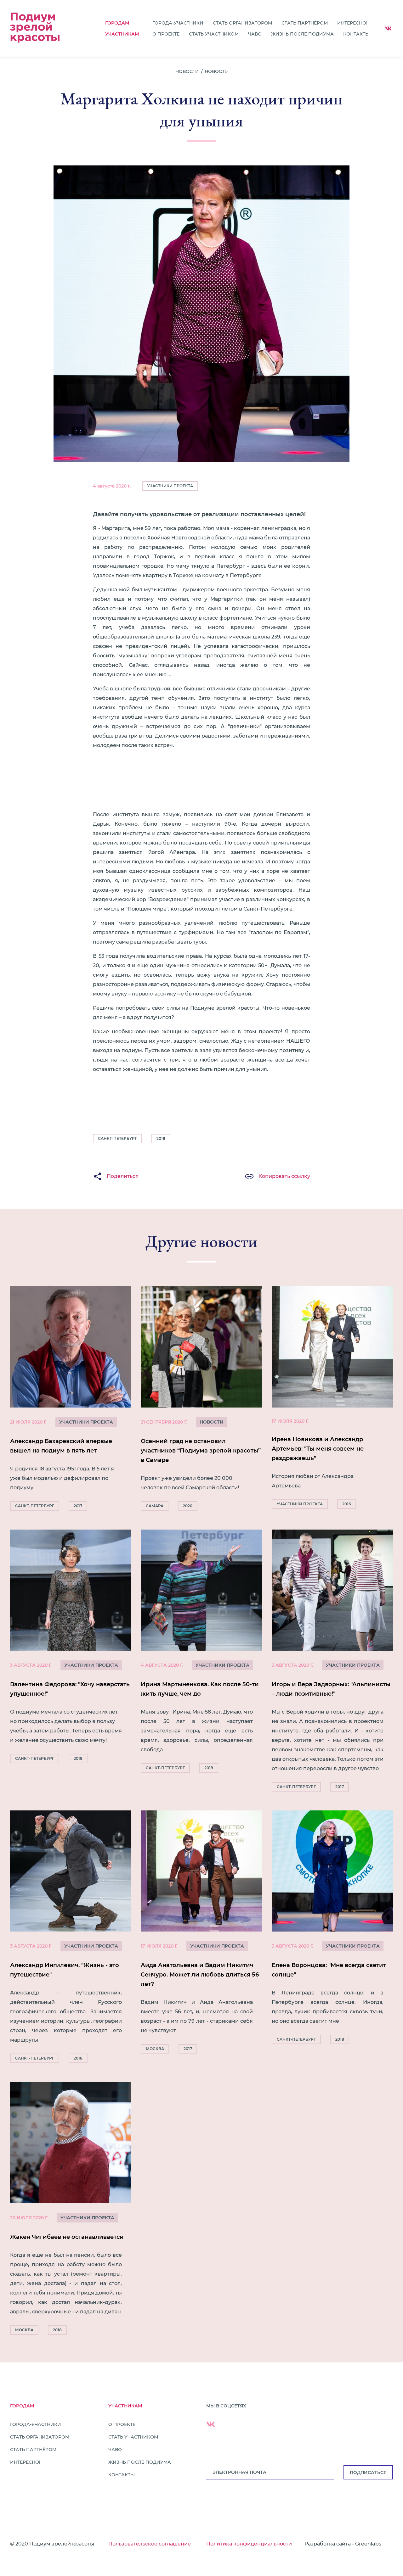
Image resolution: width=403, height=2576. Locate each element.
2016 (347, 1504)
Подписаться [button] (368, 2473)
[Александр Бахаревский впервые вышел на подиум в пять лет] (71, 1400)
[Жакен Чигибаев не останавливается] (71, 2210)
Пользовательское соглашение (150, 2544)
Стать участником (214, 34)
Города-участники (178, 23)
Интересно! (352, 23)
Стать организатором (242, 23)
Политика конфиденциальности (249, 2544)
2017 (78, 1506)
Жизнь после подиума (302, 34)
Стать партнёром (305, 23)
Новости (187, 71)
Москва (155, 2049)
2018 (161, 1138)
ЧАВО (255, 34)
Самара (155, 1506)
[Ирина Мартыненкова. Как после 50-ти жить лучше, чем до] (201, 1653)
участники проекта (86, 1422)
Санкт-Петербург (117, 1138)
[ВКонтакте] (388, 28)
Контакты (356, 34)
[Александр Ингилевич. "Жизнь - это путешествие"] (71, 1938)
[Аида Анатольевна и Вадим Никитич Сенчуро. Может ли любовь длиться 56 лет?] (201, 1934)
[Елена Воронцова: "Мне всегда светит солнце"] (332, 1929)
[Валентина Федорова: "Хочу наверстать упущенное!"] (71, 1648)
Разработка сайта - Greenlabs (343, 2544)
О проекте (166, 34)
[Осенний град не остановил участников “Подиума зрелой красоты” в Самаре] (201, 1400)
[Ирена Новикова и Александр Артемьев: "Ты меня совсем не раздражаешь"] (332, 1399)
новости (212, 1422)
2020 (188, 1506)
